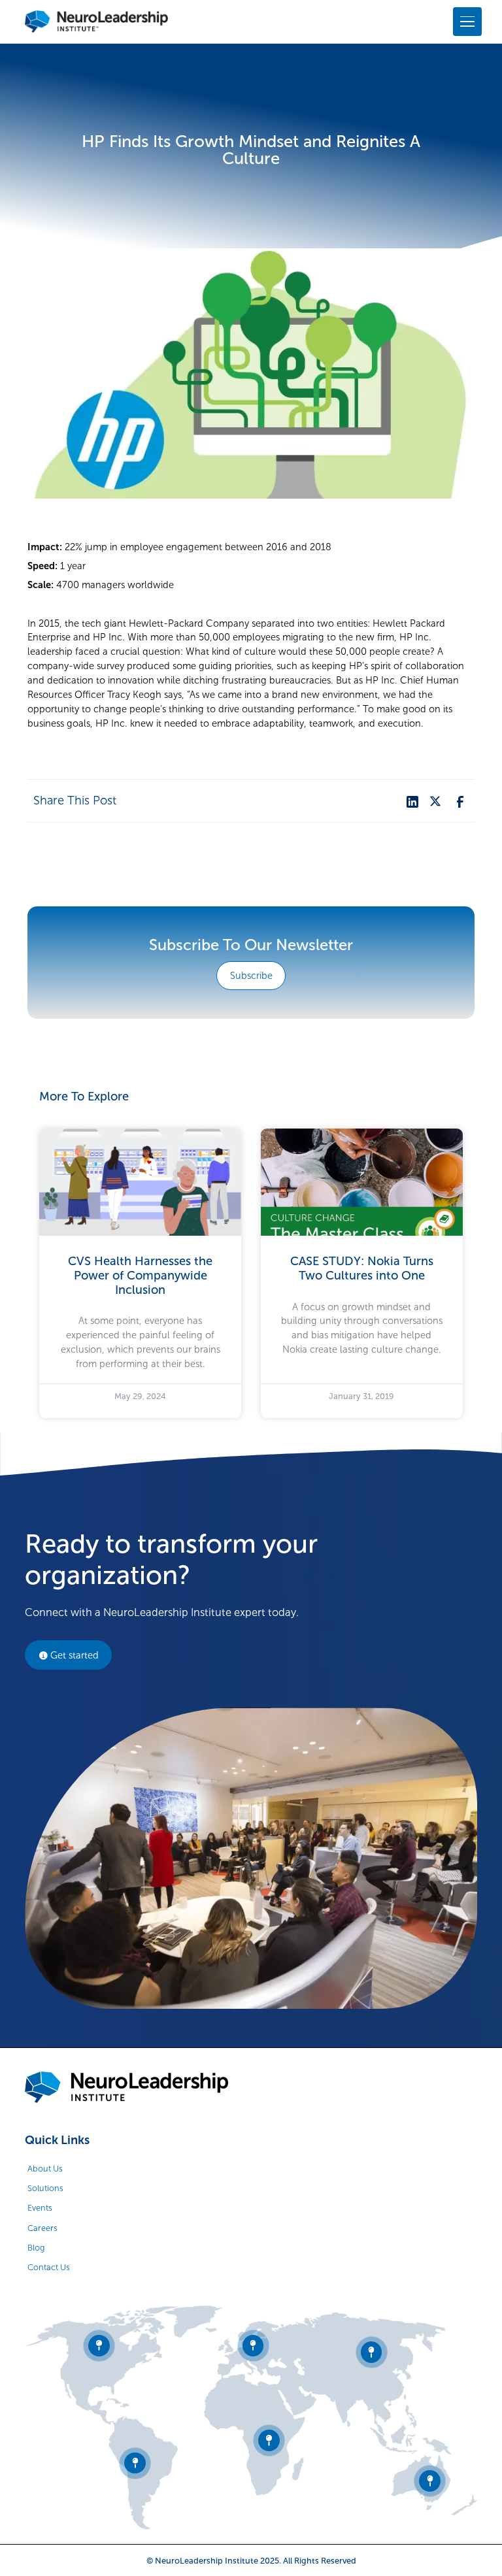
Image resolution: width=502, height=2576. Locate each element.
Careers (42, 2228)
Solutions (45, 2188)
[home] (96, 22)
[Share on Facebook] (459, 801)
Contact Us (49, 2267)
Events (40, 2208)
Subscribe (251, 976)
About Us (45, 2169)
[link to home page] (126, 2087)
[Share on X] (435, 801)
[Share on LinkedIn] (411, 801)
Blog (36, 2248)
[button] (465, 22)
